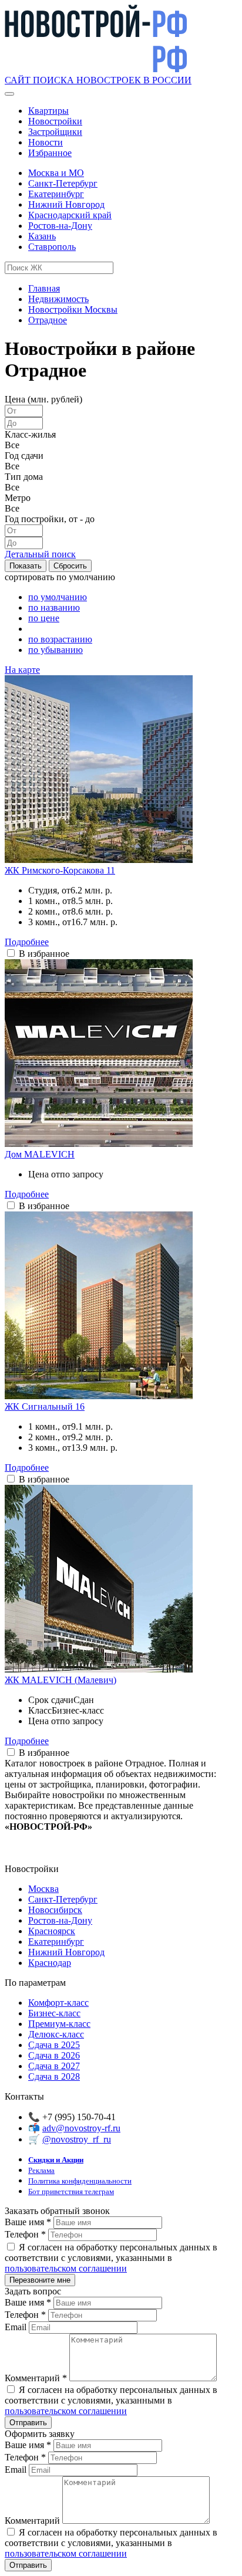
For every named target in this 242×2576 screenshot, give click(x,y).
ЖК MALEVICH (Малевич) (60, 1680)
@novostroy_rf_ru (77, 2139)
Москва (43, 1889)
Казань (42, 236)
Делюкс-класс (56, 2034)
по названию (54, 607)
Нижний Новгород (66, 204)
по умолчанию (58, 597)
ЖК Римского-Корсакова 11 (60, 870)
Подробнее (27, 942)
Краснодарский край (70, 215)
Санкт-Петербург (63, 183)
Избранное (50, 153)
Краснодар (50, 1963)
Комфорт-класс (58, 2003)
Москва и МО (56, 173)
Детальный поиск (40, 554)
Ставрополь (52, 247)
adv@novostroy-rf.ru (81, 2128)
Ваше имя (28, 2222)
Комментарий (36, 2378)
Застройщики (55, 132)
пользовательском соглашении (66, 2268)
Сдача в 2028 (54, 2076)
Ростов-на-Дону (60, 226)
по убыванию (56, 650)
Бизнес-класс (54, 2013)
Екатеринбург (56, 194)
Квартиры (48, 111)
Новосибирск (55, 1910)
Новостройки (55, 121)
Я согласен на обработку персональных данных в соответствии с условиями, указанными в (111, 2258)
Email (17, 2327)
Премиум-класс (59, 2024)
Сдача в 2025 (54, 2045)
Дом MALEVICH (40, 1154)
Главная (44, 288)
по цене (44, 618)
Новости (46, 142)
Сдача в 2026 (54, 2055)
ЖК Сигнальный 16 (45, 1407)
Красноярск (52, 1931)
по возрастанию (60, 639)
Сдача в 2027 (54, 2066)
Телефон (25, 2234)
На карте (22, 670)
